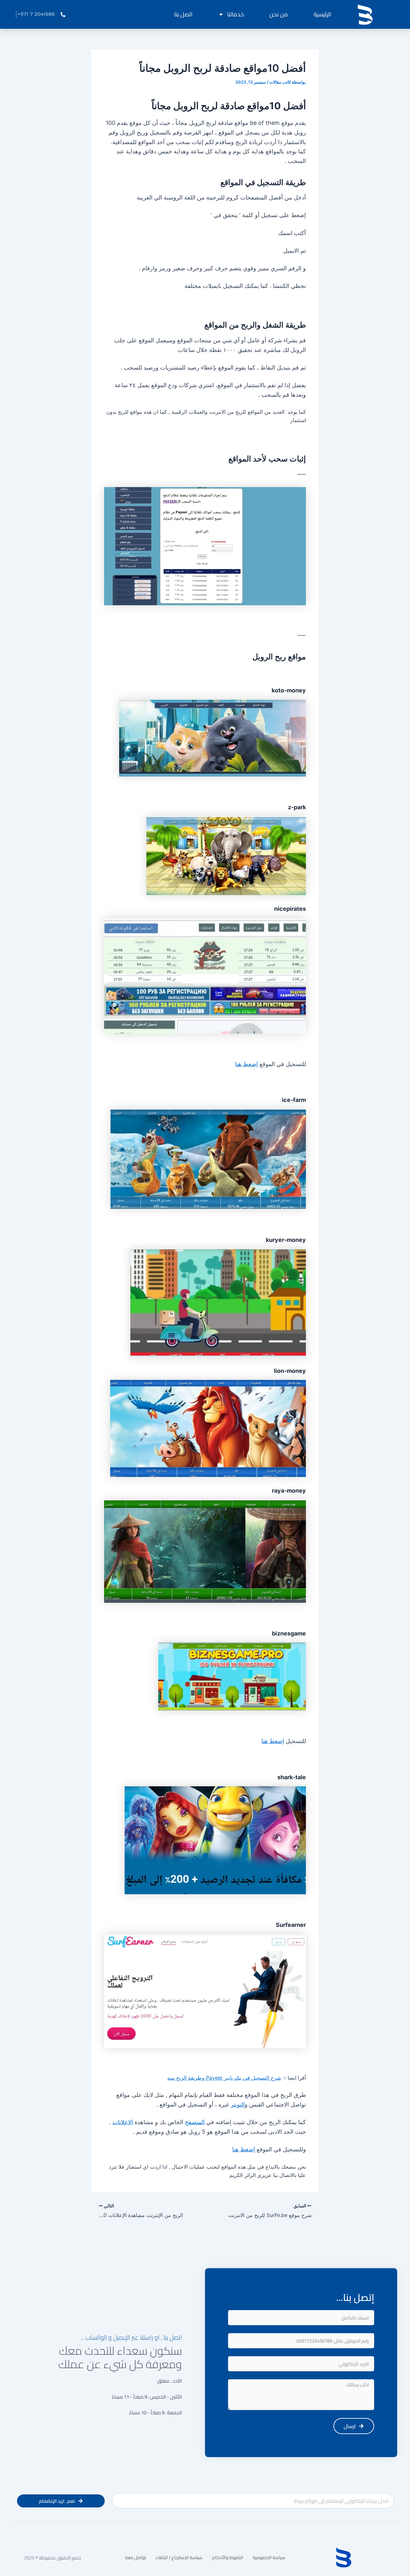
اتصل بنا (183, 14)
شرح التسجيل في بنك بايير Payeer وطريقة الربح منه (224, 2078)
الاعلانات (123, 2122)
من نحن (279, 14)
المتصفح (195, 2122)
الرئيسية (322, 14)
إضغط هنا (246, 1064)
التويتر (238, 2104)
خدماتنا (235, 14)
